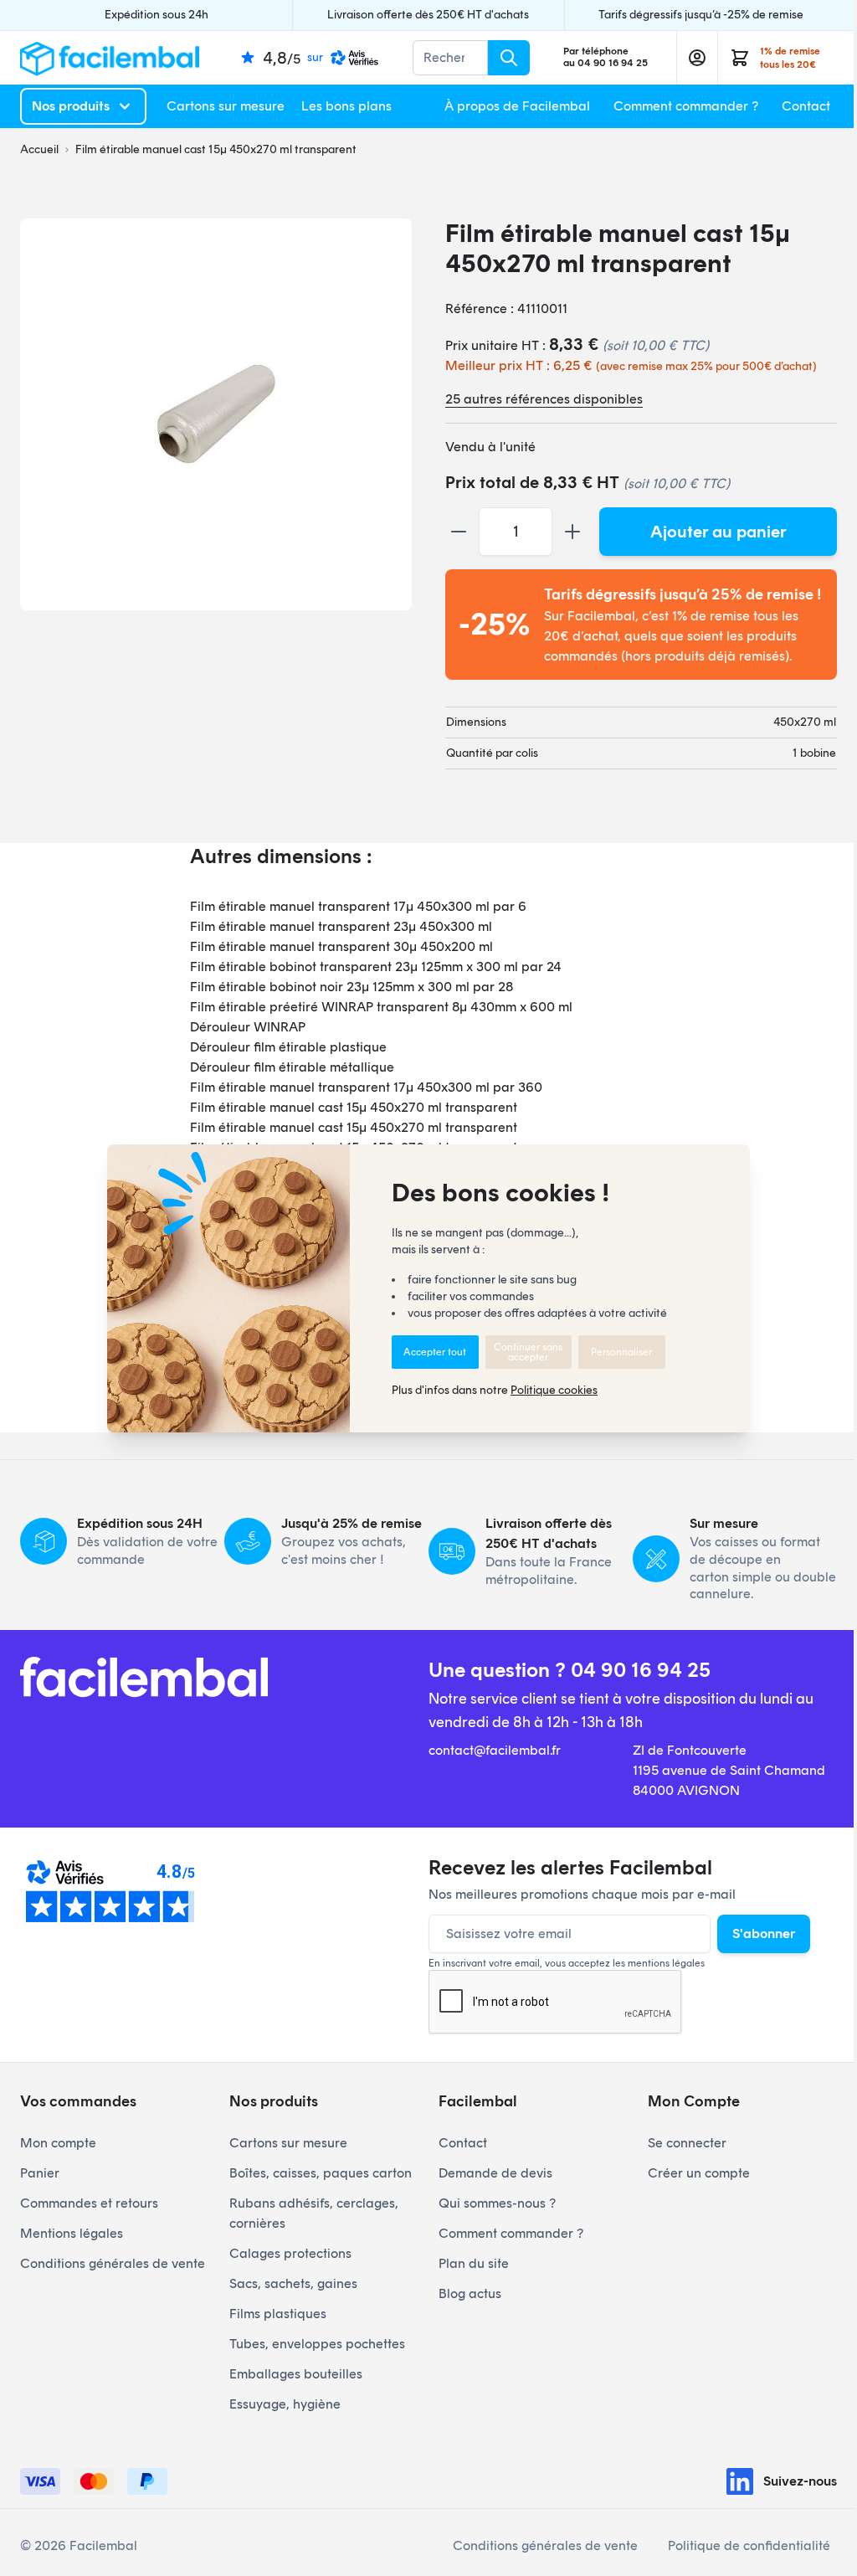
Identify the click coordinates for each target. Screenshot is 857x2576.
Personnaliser (621, 1352)
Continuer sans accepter (528, 1352)
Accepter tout (435, 1352)
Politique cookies (554, 1390)
